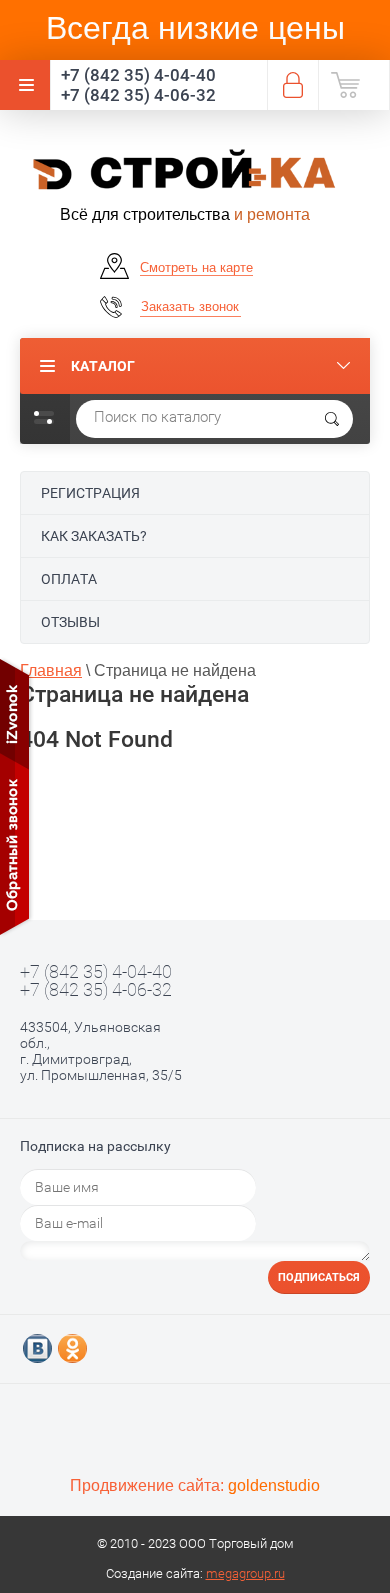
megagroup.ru (245, 1573)
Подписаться (319, 1277)
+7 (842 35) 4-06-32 (138, 95)
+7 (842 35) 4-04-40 (138, 75)
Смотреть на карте (196, 267)
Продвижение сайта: (195, 1485)
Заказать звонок (190, 306)
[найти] (332, 419)
